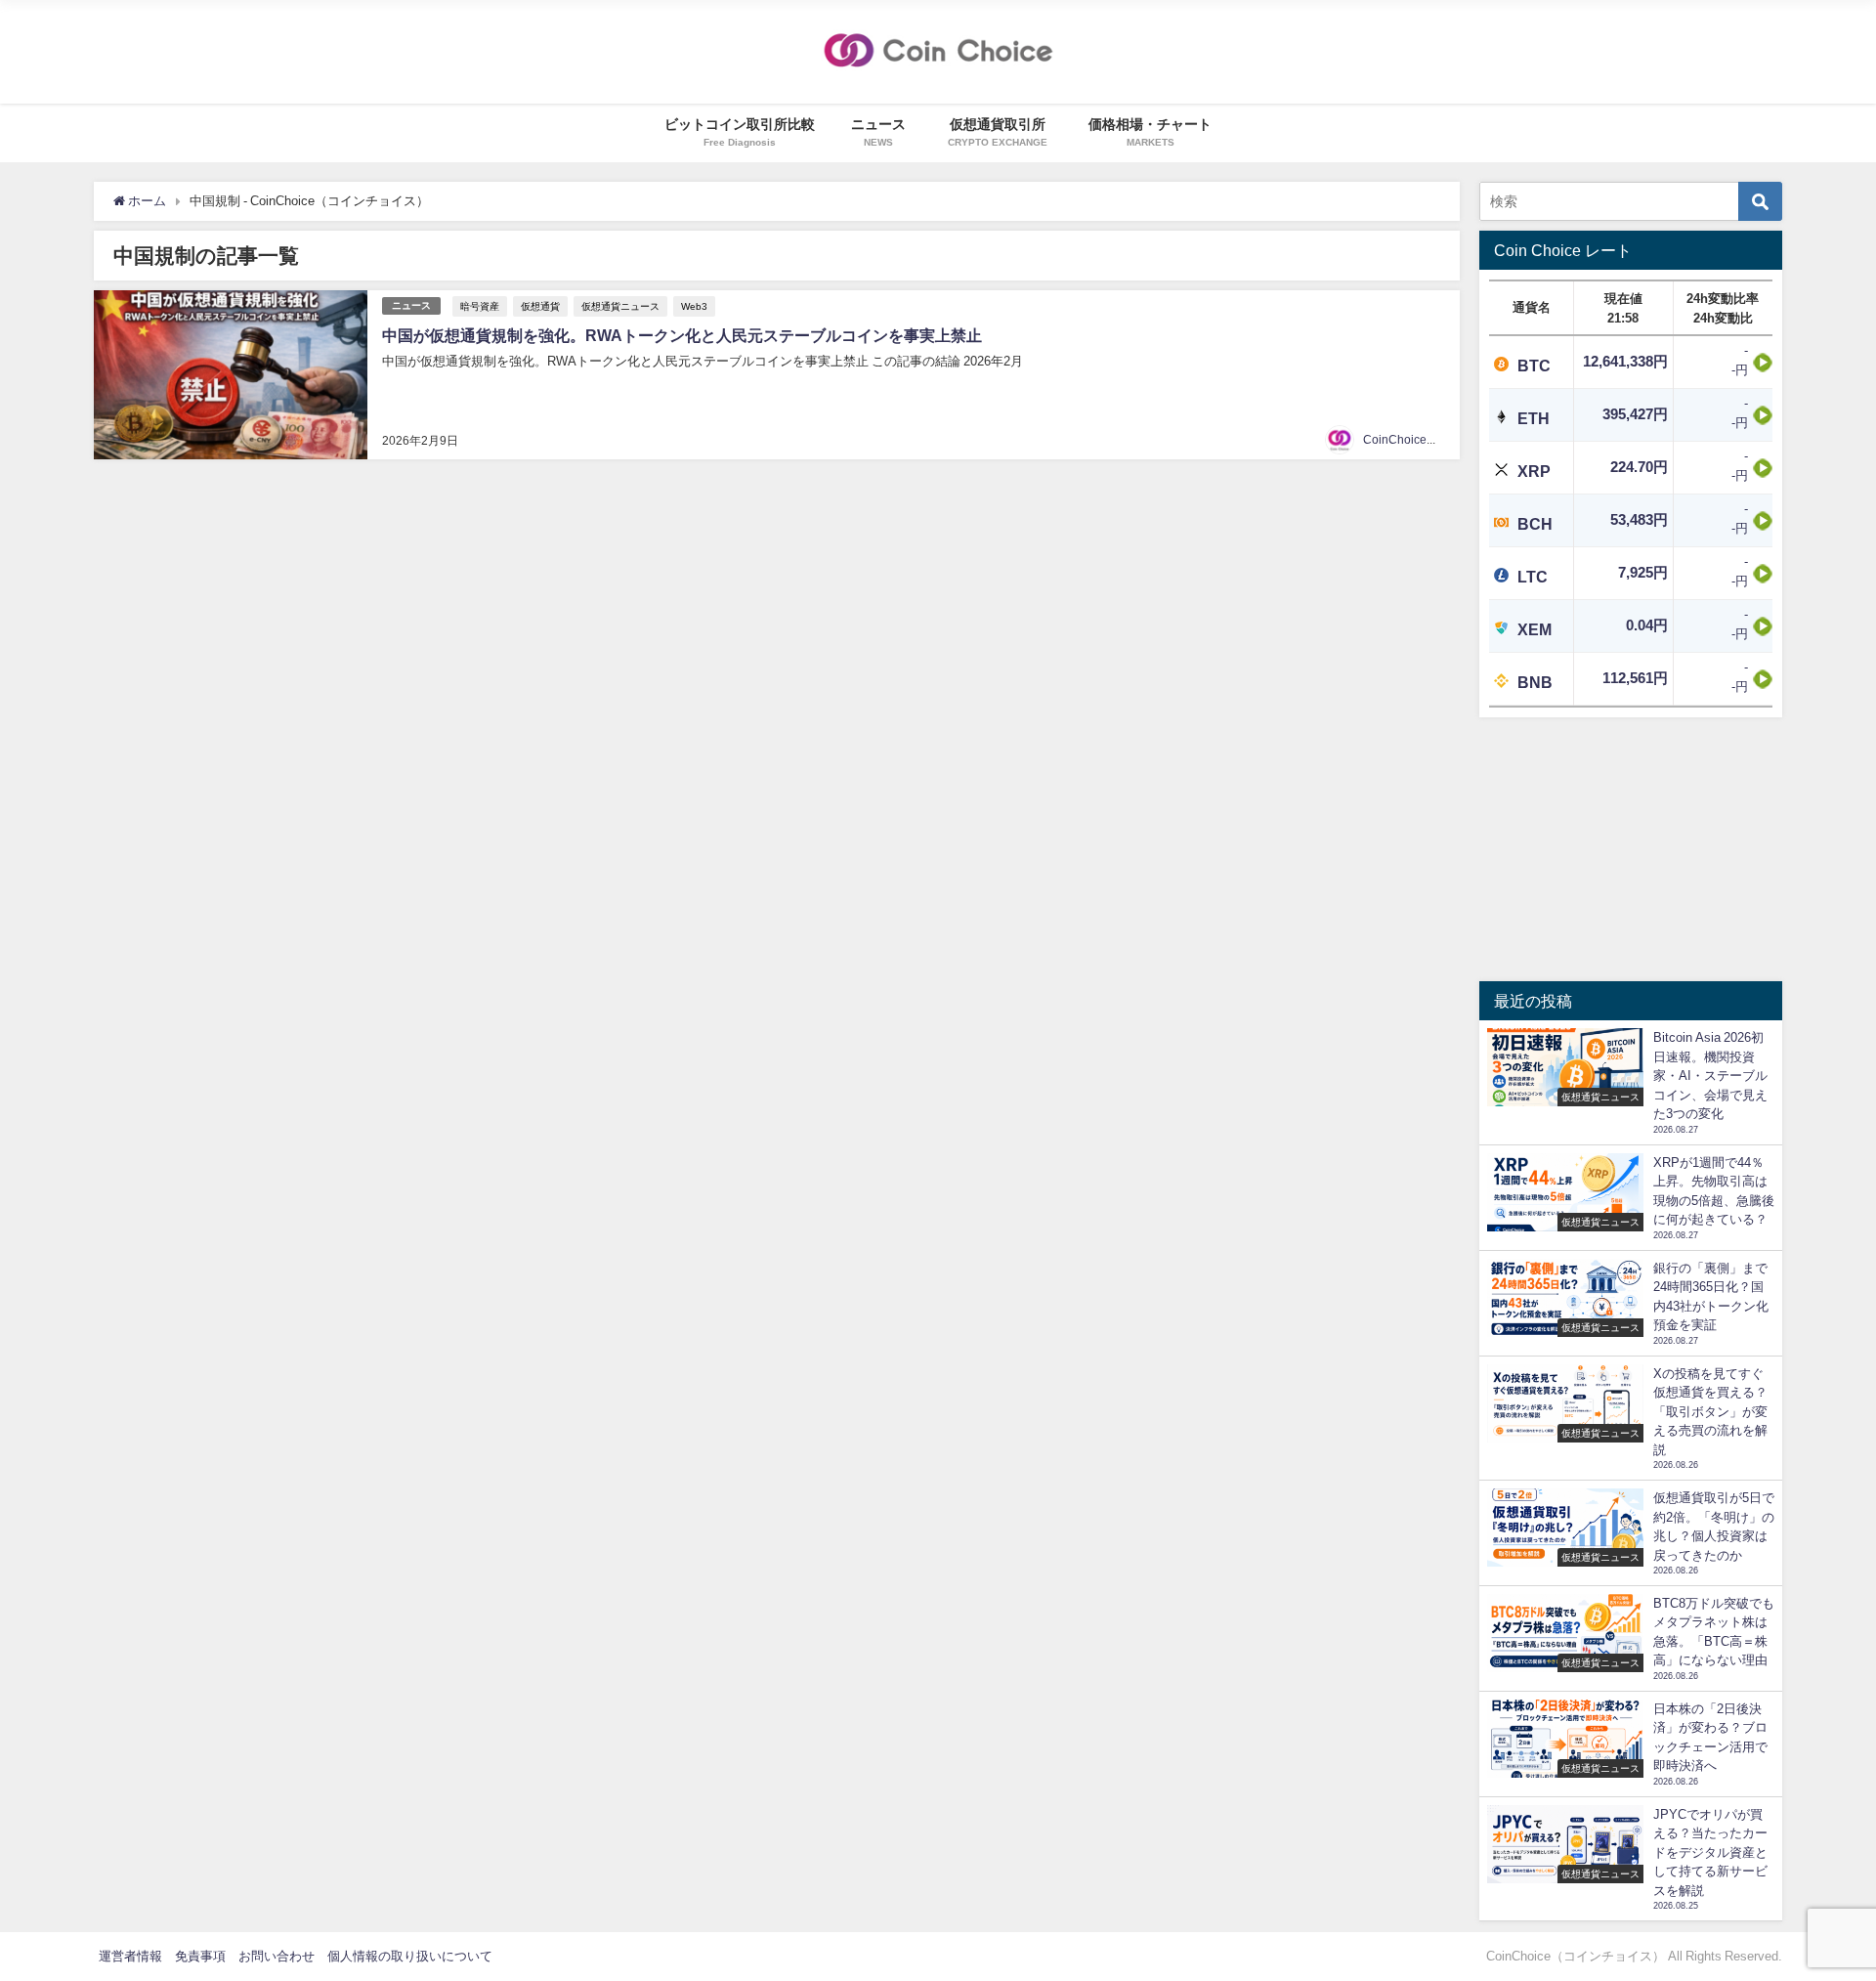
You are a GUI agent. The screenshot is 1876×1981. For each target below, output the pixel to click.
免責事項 (200, 1956)
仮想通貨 (540, 306)
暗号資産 (480, 306)
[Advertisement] (1631, 849)
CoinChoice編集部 (1412, 440)
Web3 (694, 306)
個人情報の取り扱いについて (410, 1956)
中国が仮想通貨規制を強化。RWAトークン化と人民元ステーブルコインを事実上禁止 (682, 335)
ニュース (411, 305)
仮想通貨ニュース (620, 306)
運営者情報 (130, 1956)
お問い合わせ (277, 1956)
